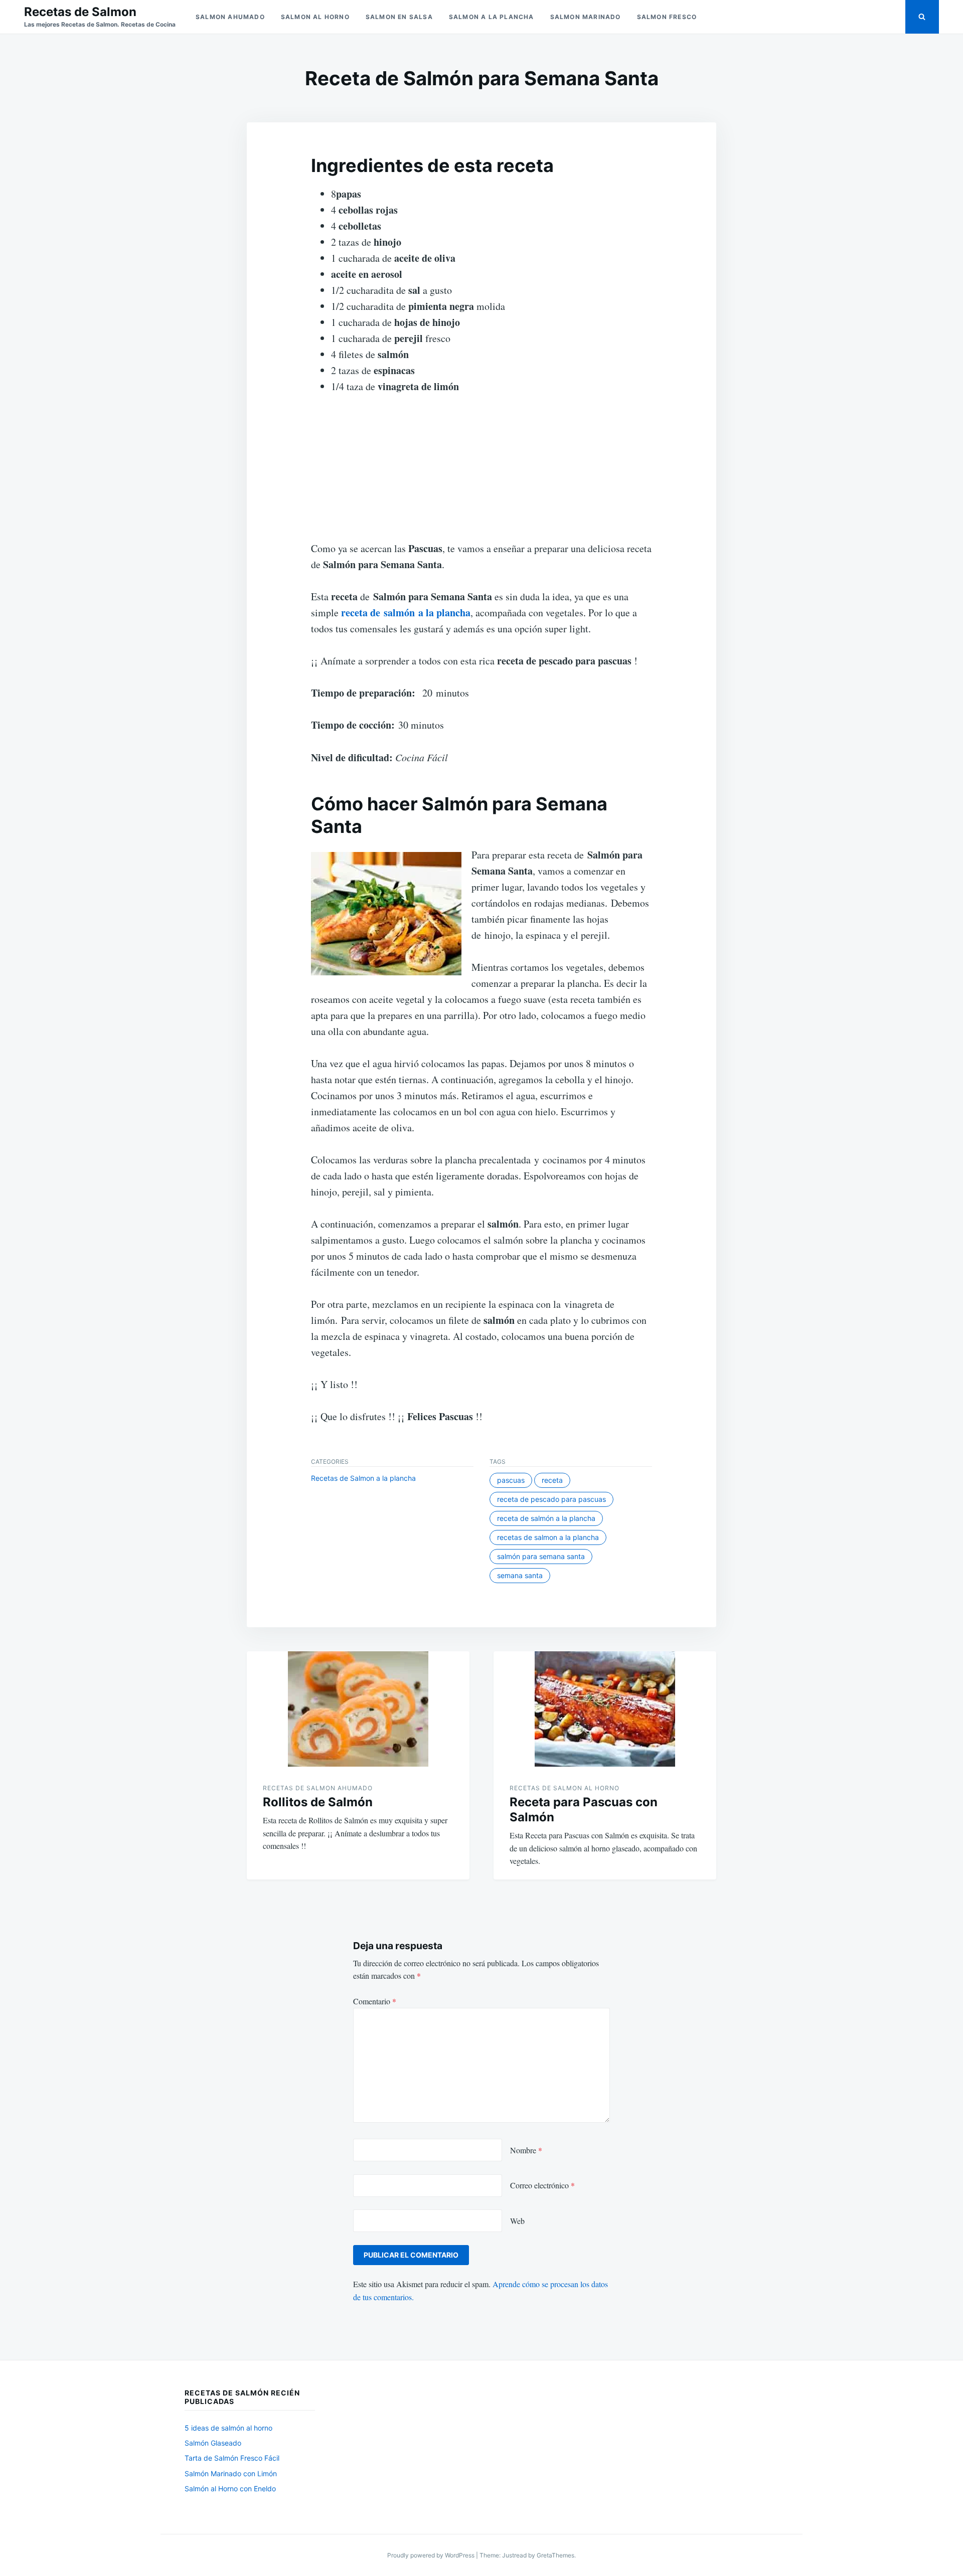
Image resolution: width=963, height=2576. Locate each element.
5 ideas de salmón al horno (228, 2428)
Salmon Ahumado (230, 17)
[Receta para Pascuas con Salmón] (605, 1709)
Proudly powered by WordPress (432, 2555)
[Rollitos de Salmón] (358, 1709)
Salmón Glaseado (213, 2443)
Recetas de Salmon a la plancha (363, 1478)
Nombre (526, 2150)
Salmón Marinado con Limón (231, 2473)
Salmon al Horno (315, 17)
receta (552, 1480)
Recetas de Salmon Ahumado (318, 1788)
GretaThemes (555, 2555)
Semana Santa (520, 1575)
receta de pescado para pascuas (551, 1499)
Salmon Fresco (667, 17)
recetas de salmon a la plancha (548, 1537)
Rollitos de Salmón (318, 1802)
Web (517, 2221)
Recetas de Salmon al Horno (565, 1788)
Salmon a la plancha (492, 17)
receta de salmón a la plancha (546, 1518)
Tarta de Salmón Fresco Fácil (232, 2458)
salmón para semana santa (541, 1556)
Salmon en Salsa (399, 17)
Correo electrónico (542, 2185)
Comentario (375, 2001)
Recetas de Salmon (80, 12)
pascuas (511, 1480)
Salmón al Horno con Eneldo (230, 2488)
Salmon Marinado (586, 17)
